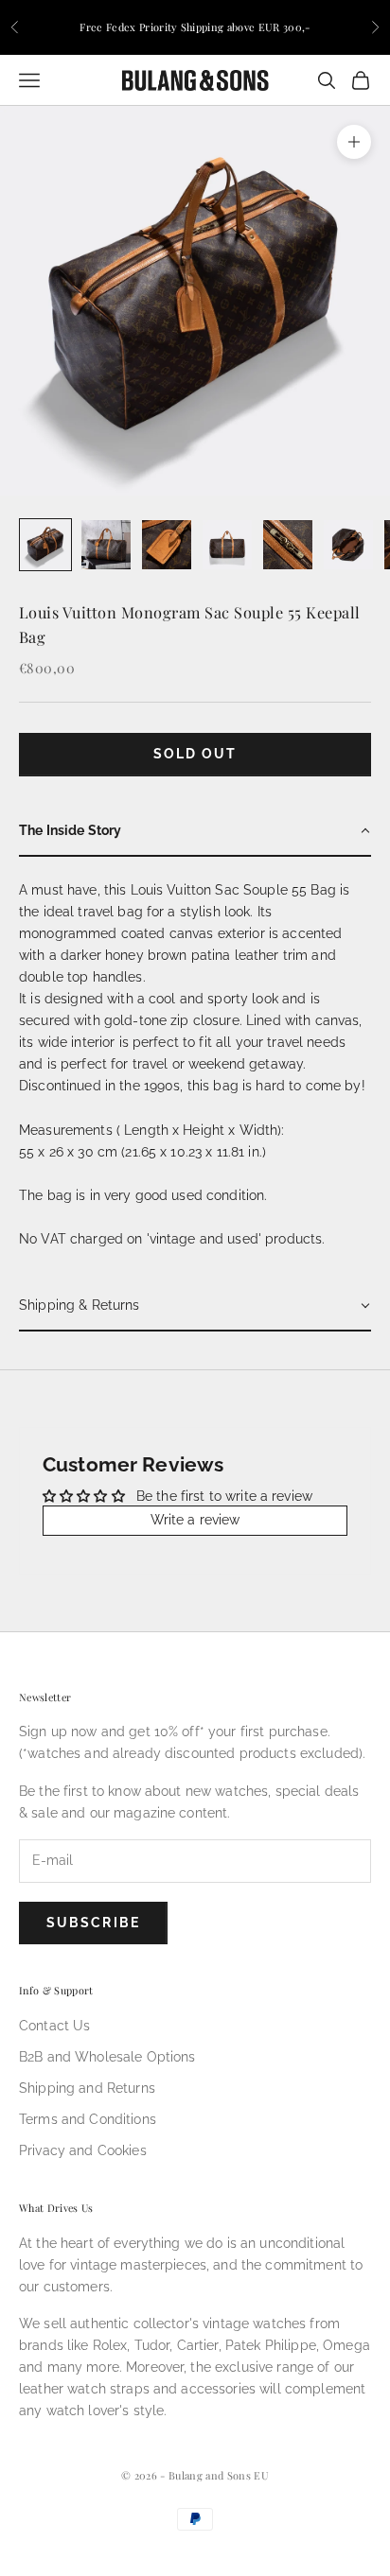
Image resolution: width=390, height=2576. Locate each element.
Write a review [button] (195, 1520)
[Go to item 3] (167, 545)
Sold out (195, 754)
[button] (195, 832)
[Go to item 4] (227, 545)
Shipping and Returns (87, 2088)
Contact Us (54, 2026)
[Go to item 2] (106, 545)
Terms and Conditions (88, 2119)
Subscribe (93, 1923)
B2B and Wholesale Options (107, 2057)
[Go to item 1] (45, 545)
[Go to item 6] (348, 545)
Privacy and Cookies (83, 2150)
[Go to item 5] (288, 545)
